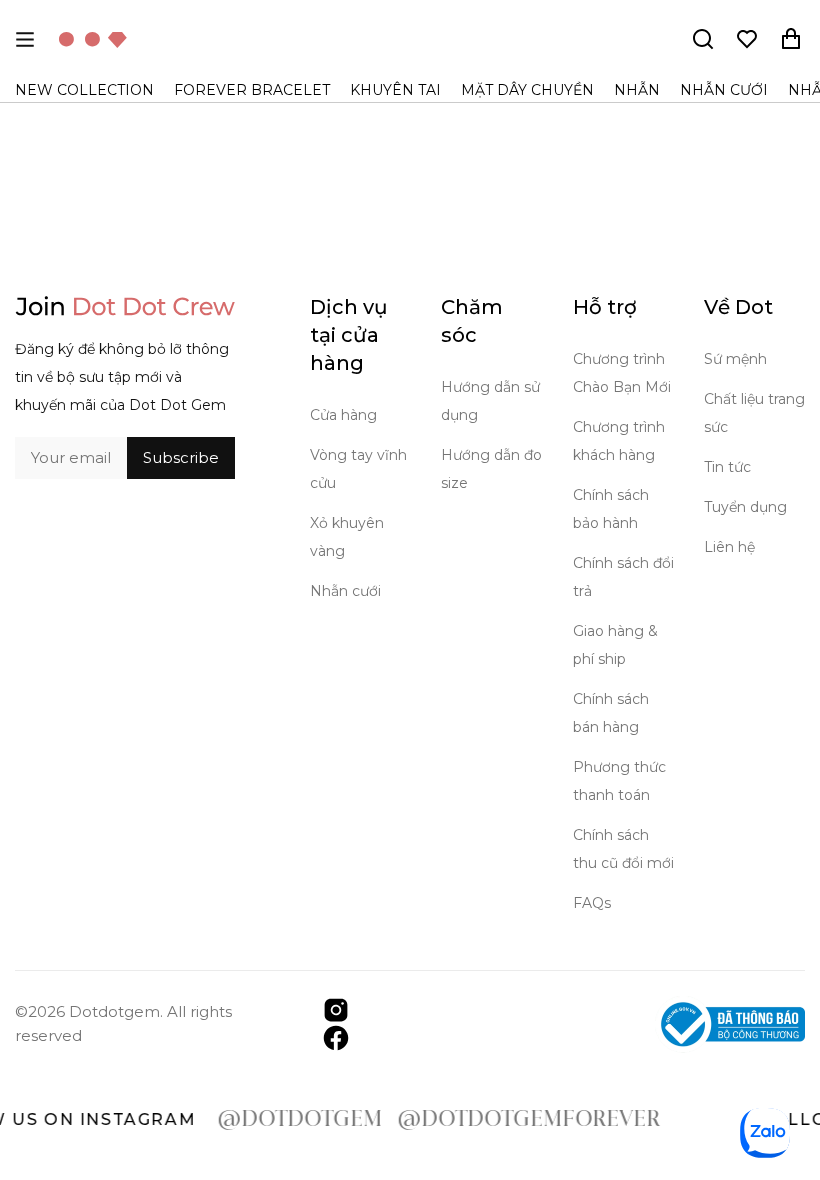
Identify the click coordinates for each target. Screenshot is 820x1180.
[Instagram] (336, 1008)
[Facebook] (336, 1036)
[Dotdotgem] (93, 39)
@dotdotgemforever (514, 1120)
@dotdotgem (285, 1120)
